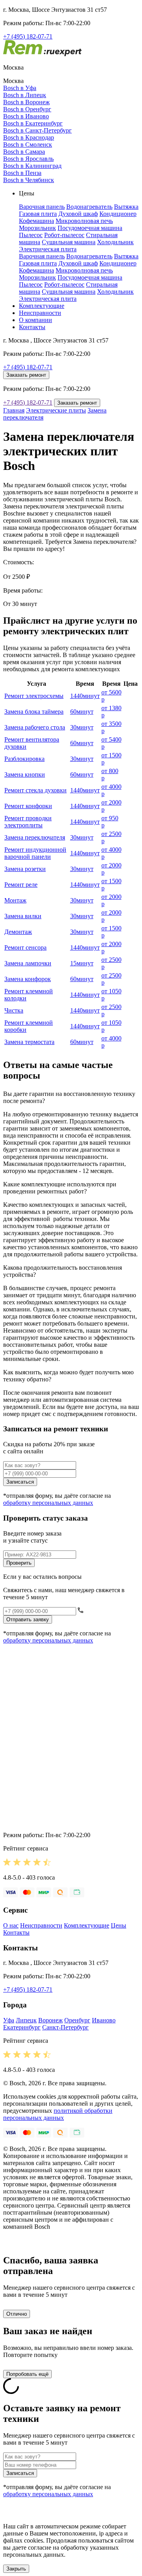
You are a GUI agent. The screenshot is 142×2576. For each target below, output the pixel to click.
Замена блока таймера (34, 712)
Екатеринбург (22, 2027)
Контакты (32, 327)
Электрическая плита (48, 249)
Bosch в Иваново (26, 116)
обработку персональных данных (48, 1503)
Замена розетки (25, 869)
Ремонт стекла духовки (35, 790)
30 (82, 727)
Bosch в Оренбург (27, 109)
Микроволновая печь (84, 221)
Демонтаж (18, 932)
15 (82, 963)
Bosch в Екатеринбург (33, 123)
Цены (119, 1925)
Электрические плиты (56, 410)
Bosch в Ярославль (28, 159)
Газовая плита (38, 214)
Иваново (104, 2020)
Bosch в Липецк (25, 95)
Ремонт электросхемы (34, 696)
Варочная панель (42, 207)
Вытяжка (126, 207)
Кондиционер (118, 214)
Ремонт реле (21, 885)
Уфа (9, 2020)
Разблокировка (24, 759)
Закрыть (16, 2569)
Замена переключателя (35, 837)
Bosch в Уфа (20, 88)
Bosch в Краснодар (29, 137)
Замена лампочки (28, 963)
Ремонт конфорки (28, 806)
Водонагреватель (89, 207)
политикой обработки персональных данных (58, 2114)
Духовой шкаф (78, 214)
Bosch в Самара (24, 152)
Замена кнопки (25, 774)
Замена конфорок (28, 979)
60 (82, 712)
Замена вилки (23, 916)
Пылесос (31, 235)
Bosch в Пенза (22, 173)
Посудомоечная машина (90, 228)
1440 (85, 696)
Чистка (14, 1010)
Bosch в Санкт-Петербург (37, 130)
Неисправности (40, 313)
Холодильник (115, 242)
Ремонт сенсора (25, 947)
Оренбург (77, 2020)
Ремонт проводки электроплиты (28, 822)
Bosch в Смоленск (28, 145)
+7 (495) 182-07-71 (28, 36)
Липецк (26, 2020)
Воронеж (50, 2020)
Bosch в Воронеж (26, 102)
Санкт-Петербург (65, 2027)
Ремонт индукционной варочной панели (35, 853)
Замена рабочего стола (35, 727)
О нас (11, 1925)
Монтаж (15, 900)
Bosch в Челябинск (29, 180)
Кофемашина (36, 221)
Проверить (19, 1563)
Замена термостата (29, 1042)
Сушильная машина (69, 242)
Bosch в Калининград (32, 166)
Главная (14, 410)
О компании (35, 320)
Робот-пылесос (64, 235)
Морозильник (37, 228)
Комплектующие (42, 306)
